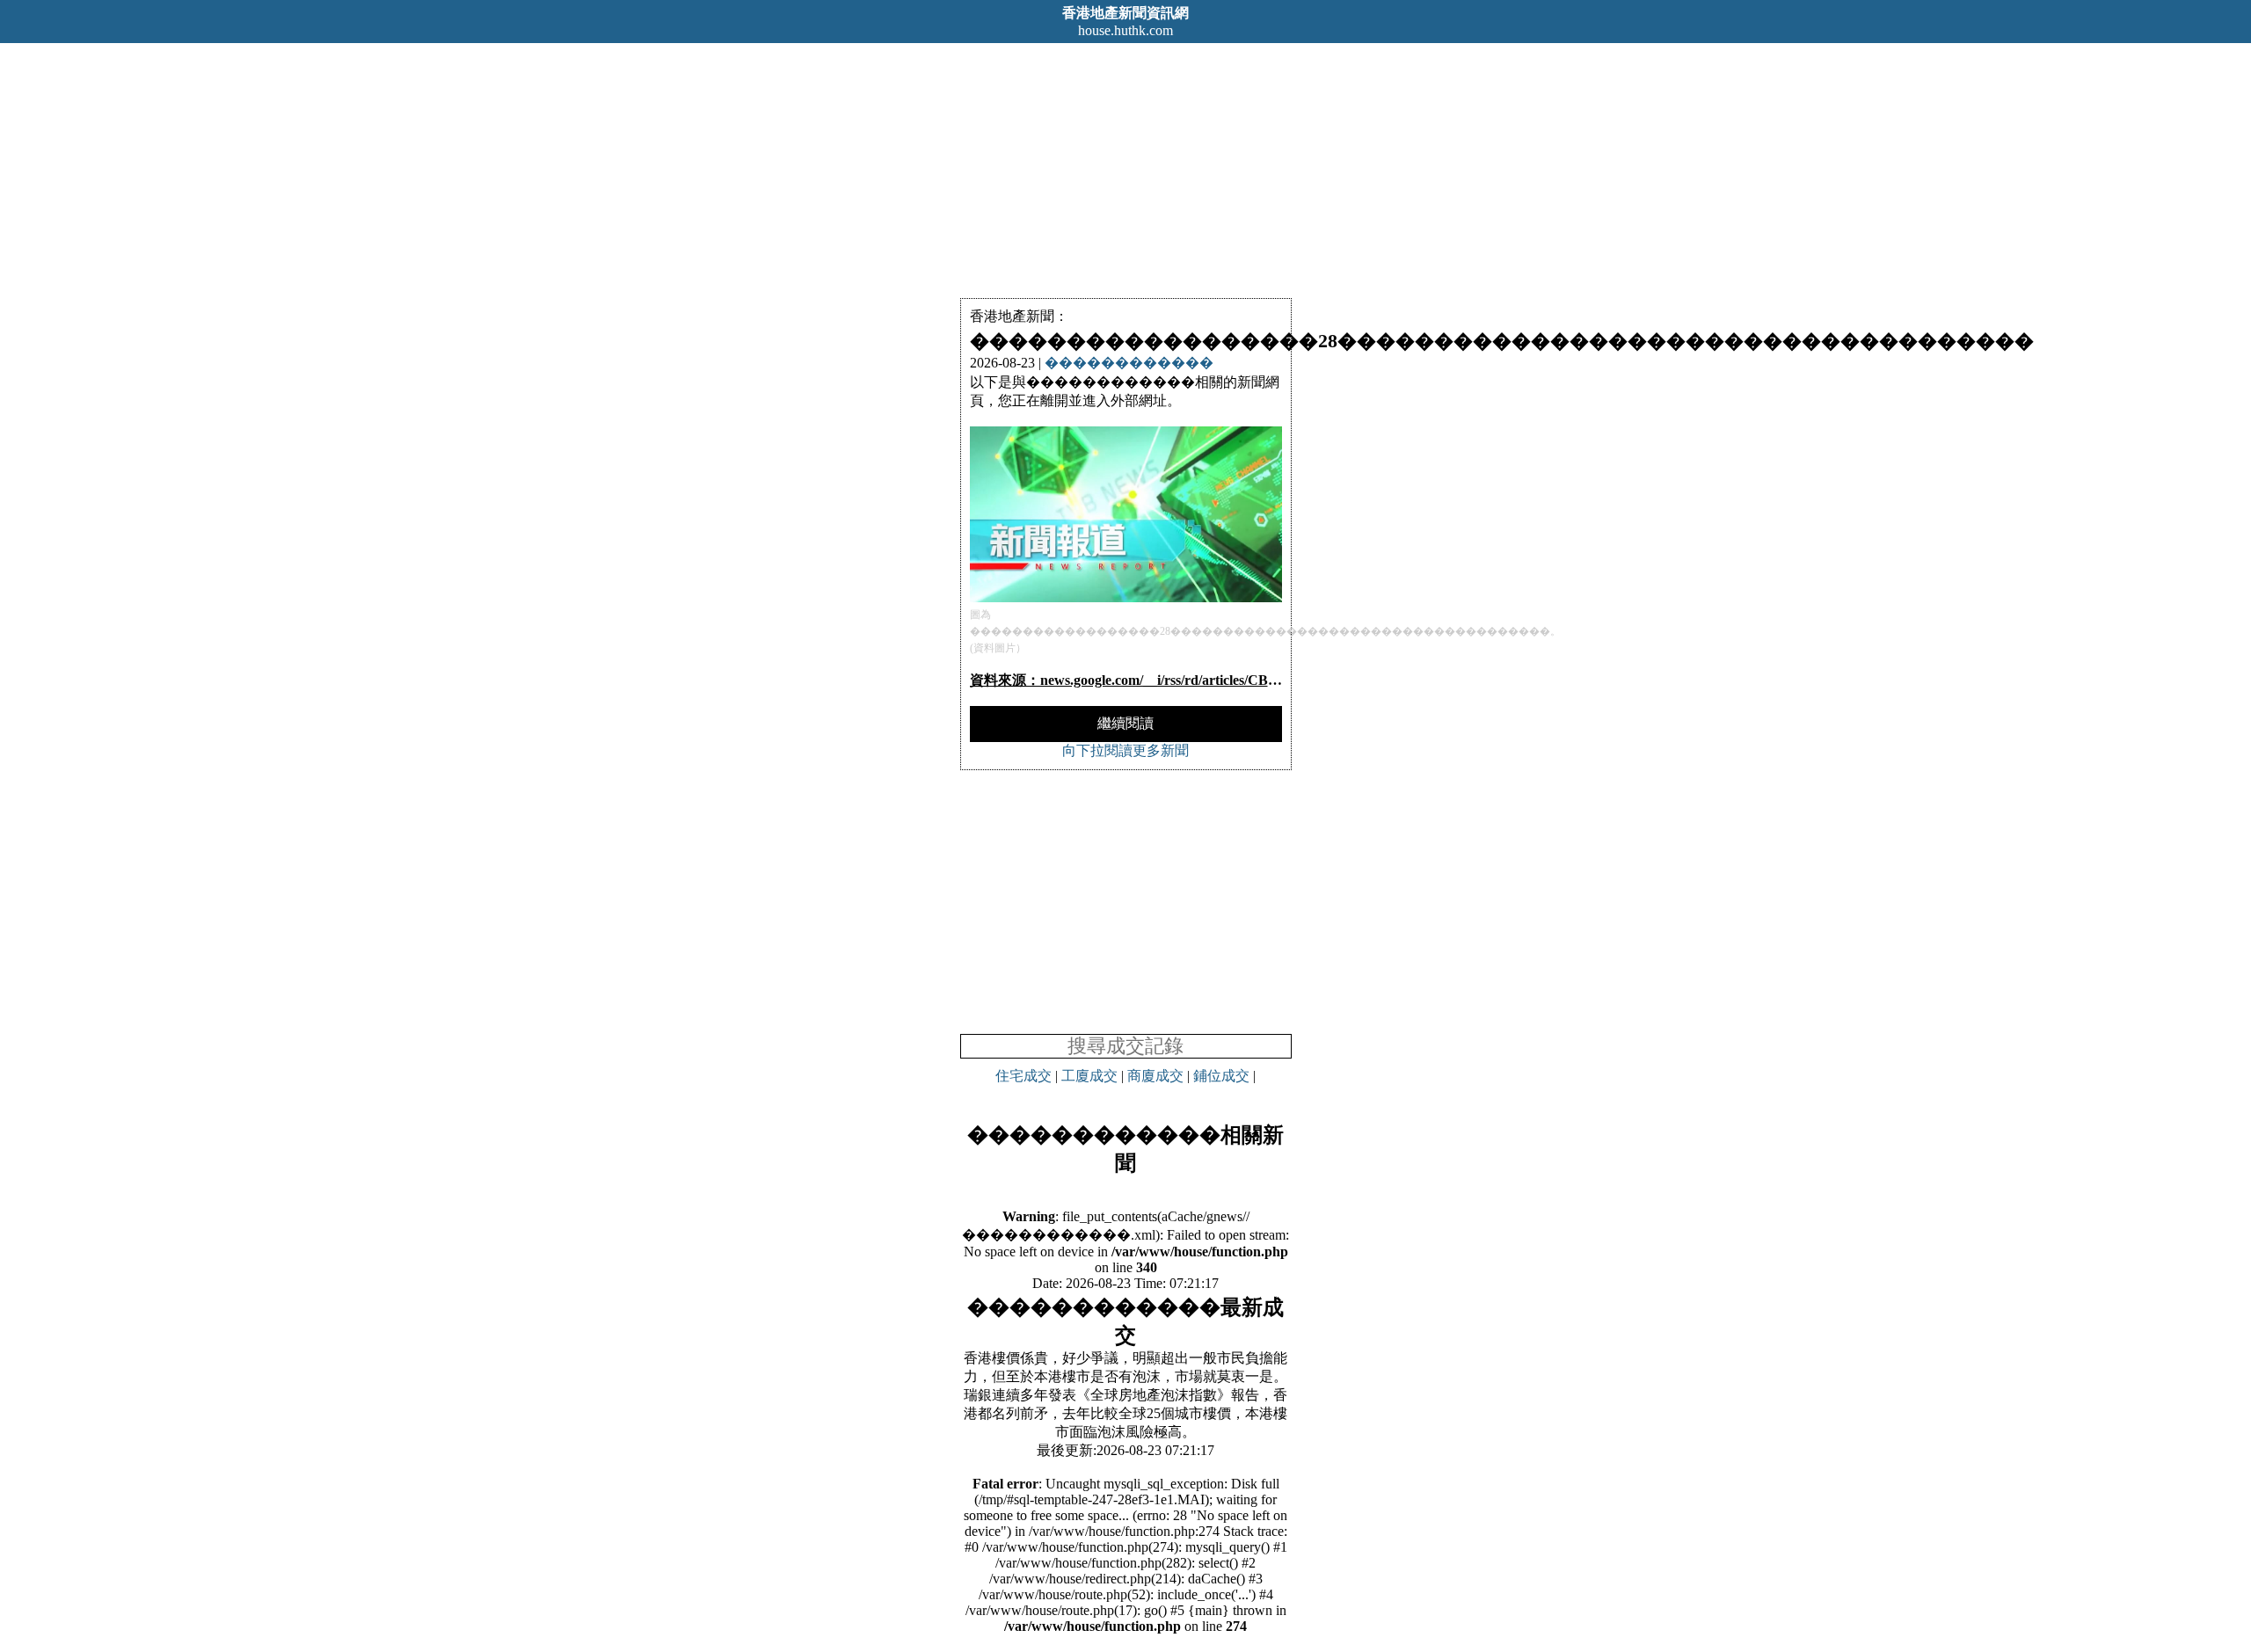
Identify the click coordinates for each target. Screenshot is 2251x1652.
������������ (1129, 363)
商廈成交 (1155, 1076)
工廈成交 (1089, 1076)
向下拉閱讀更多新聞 (1125, 750)
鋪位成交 (1221, 1076)
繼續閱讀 (1125, 723)
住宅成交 (1024, 1076)
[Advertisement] (1125, 166)
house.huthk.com (1125, 30)
